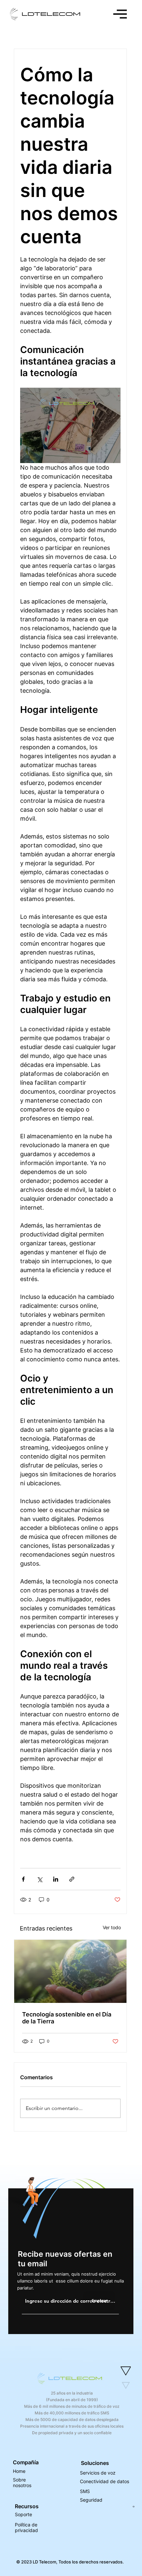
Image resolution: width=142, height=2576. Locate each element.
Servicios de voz (98, 2473)
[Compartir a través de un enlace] (72, 1879)
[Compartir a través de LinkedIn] (56, 1879)
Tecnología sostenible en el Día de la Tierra (67, 2018)
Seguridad (91, 2500)
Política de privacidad (26, 2527)
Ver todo (112, 1927)
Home (19, 2471)
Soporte (23, 2514)
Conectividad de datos (105, 2481)
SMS (85, 2491)
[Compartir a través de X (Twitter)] (39, 1879)
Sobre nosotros (22, 2482)
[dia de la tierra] (70, 1971)
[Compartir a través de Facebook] (23, 1879)
